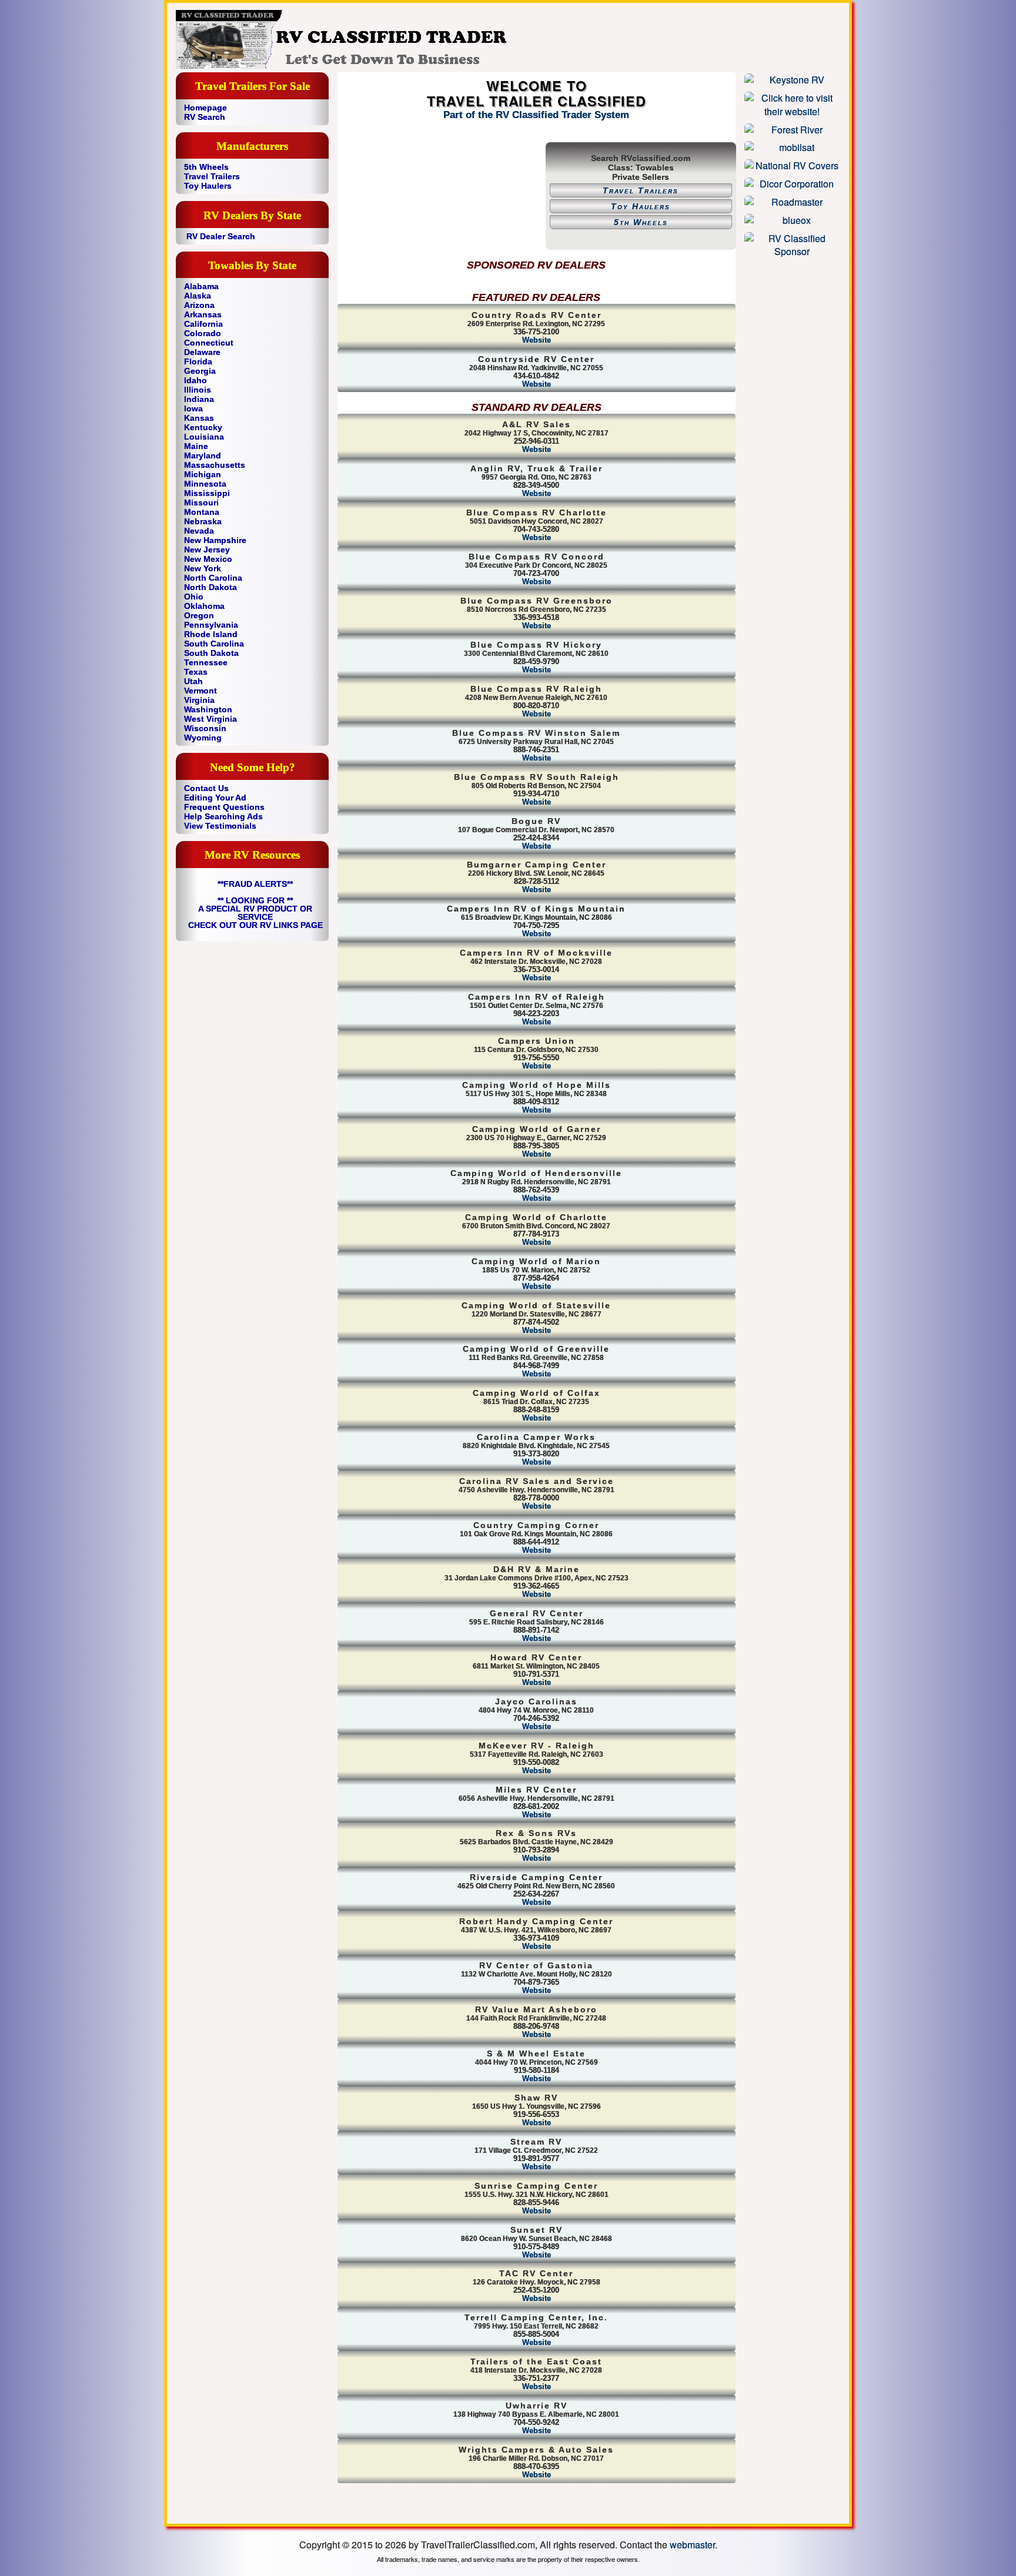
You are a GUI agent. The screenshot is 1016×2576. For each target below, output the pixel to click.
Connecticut (209, 343)
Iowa (193, 408)
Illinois (198, 390)
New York (203, 568)
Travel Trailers (212, 176)
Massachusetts (215, 465)
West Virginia (210, 719)
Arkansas (203, 314)
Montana (202, 512)
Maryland (203, 455)
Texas (196, 672)
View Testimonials (220, 826)
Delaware (202, 352)
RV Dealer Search (221, 236)
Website (537, 340)
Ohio (194, 597)
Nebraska (203, 521)
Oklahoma (204, 606)
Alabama (201, 286)
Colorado (203, 333)
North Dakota (210, 587)
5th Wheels (206, 167)
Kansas (199, 418)
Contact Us (206, 788)
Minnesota (205, 484)
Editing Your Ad (215, 798)
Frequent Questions (224, 807)
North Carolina (213, 578)
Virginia (199, 700)
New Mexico (208, 559)
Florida (198, 361)
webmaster (692, 2545)
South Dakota (211, 653)
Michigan (203, 474)
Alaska (198, 296)
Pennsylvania (211, 625)
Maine (196, 446)
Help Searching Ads (223, 816)
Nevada (199, 531)
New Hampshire (215, 540)
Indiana (199, 399)
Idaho (195, 380)
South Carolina (214, 644)
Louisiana (204, 437)
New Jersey (207, 550)
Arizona (199, 305)
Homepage (205, 108)
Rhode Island (211, 634)
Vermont (200, 691)
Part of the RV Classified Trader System (536, 115)
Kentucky (203, 427)
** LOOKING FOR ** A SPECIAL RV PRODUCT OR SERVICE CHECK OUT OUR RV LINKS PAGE (255, 913)
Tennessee (206, 662)
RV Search (205, 117)
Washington (208, 709)
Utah (193, 681)
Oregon (199, 615)
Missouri (201, 503)
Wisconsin (205, 728)
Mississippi (207, 493)
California (203, 324)
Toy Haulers (208, 186)
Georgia (200, 371)
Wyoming (203, 738)
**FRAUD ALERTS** (255, 884)
